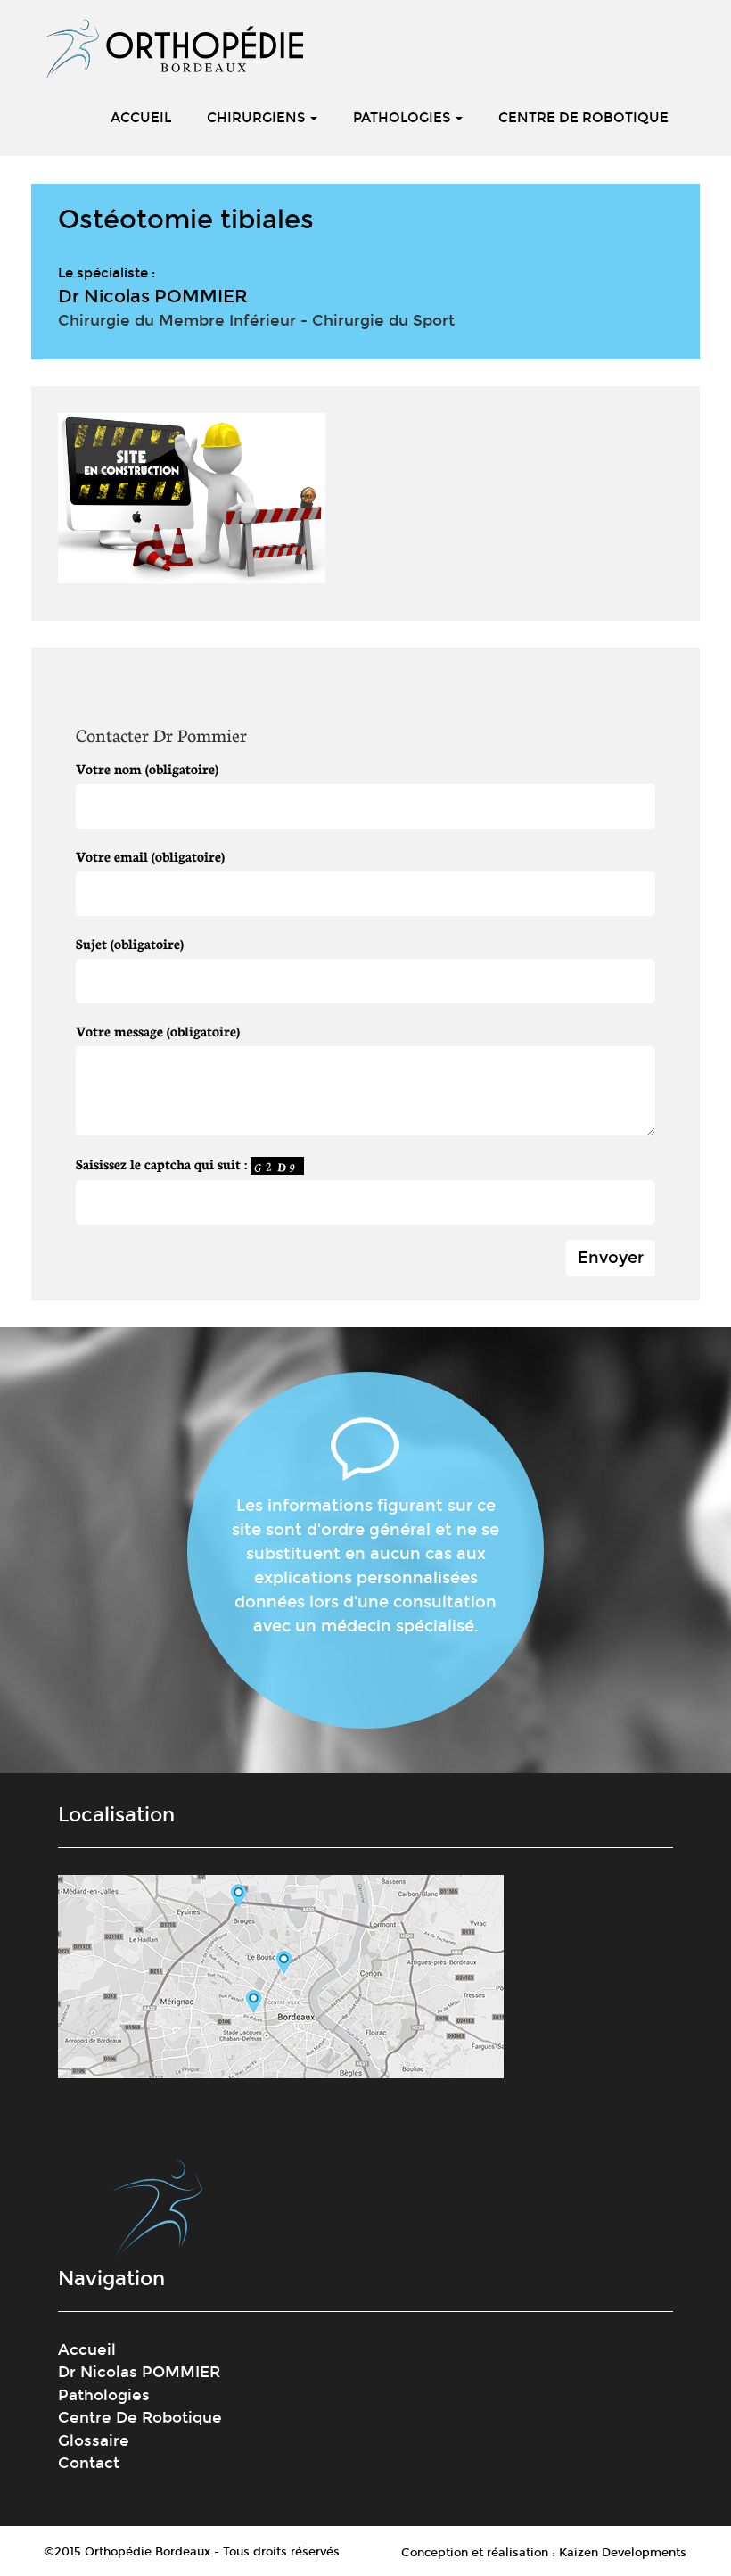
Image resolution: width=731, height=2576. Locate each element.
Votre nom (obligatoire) (147, 768)
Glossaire (94, 2441)
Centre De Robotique (583, 118)
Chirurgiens (258, 118)
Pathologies (403, 118)
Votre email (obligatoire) (150, 856)
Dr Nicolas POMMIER (139, 2372)
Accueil (141, 118)
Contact (89, 2463)
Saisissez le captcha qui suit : (163, 1164)
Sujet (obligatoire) (130, 943)
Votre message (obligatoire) (158, 1031)
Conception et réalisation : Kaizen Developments (544, 2553)
